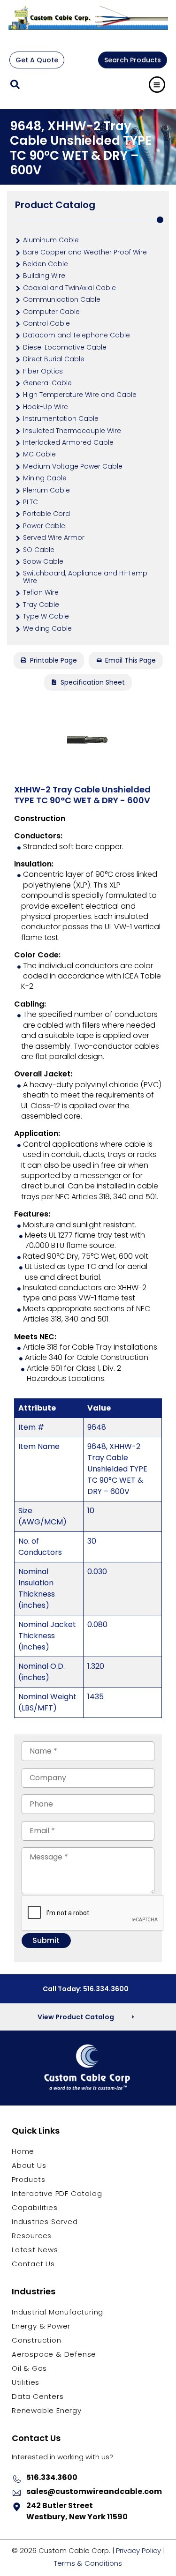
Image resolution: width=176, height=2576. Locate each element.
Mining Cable (45, 478)
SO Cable (39, 550)
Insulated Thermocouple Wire (72, 431)
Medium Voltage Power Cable (73, 466)
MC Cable (39, 454)
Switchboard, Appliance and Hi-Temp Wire (85, 577)
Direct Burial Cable (54, 359)
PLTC (31, 502)
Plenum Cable (46, 490)
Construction (37, 2340)
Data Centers (38, 2396)
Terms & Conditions (88, 2563)
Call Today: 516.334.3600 (86, 1989)
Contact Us (33, 2264)
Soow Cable (43, 561)
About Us (29, 2165)
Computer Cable (51, 312)
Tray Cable (41, 605)
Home (23, 2151)
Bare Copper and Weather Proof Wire (85, 252)
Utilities (26, 2382)
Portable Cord (46, 514)
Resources (32, 2236)
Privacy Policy (138, 2550)
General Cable (47, 383)
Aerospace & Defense (54, 2354)
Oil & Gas (29, 2368)
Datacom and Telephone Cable (77, 335)
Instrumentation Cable (61, 418)
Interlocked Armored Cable (68, 442)
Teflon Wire (41, 592)
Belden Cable (46, 264)
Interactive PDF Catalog (57, 2193)
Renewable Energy (47, 2410)
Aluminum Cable (51, 240)
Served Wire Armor (54, 538)
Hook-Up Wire (46, 407)
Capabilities (35, 2207)
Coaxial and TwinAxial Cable (69, 288)
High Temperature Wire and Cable (80, 395)
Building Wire (44, 276)
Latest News (35, 2250)
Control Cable (46, 323)
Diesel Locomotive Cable (65, 347)
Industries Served (45, 2221)
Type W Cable (46, 616)
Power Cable (44, 526)
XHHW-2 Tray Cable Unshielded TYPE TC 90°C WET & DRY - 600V (82, 795)
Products (28, 2179)
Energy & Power (41, 2326)
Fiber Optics (43, 371)
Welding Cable (47, 628)
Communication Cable (62, 299)
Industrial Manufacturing (57, 2312)
